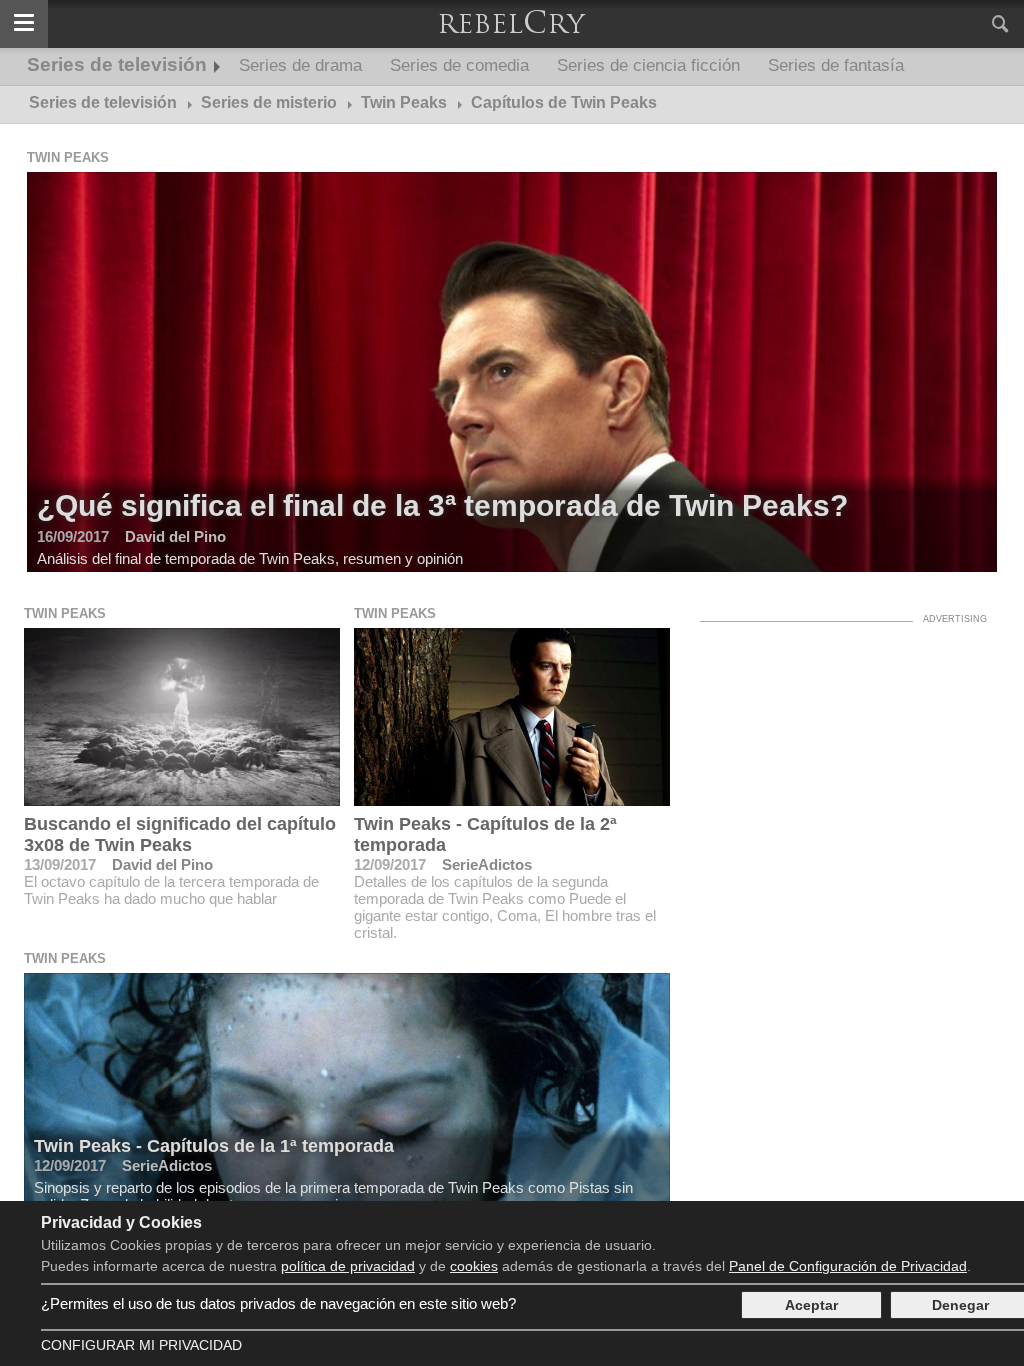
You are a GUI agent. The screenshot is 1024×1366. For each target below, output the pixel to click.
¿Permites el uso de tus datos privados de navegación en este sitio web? (278, 1303)
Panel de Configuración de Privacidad (848, 1266)
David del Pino (162, 864)
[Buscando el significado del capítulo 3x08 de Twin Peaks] (182, 717)
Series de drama (300, 65)
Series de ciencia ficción (648, 65)
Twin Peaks (68, 157)
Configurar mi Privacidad (141, 1345)
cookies (474, 1266)
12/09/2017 (390, 864)
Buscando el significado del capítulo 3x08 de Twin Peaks (180, 834)
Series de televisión (117, 64)
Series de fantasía (836, 65)
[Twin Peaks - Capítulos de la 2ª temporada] (512, 717)
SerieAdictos (487, 864)
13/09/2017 (60, 864)
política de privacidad (348, 1266)
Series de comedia (459, 65)
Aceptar (811, 1305)
